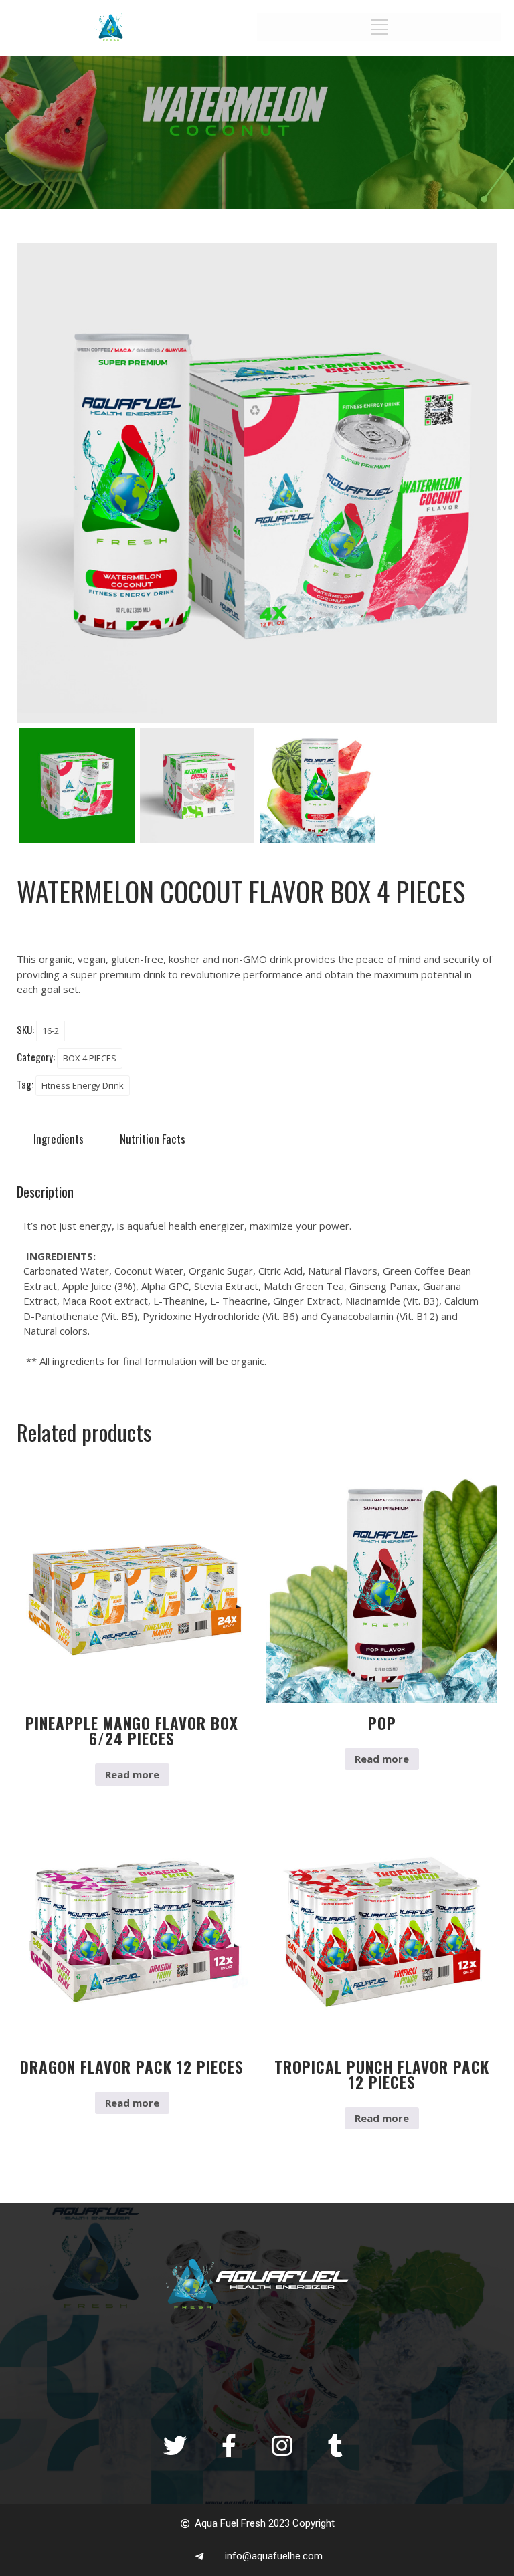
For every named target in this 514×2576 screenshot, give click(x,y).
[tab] (59, 1139)
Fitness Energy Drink (83, 1085)
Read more (132, 1774)
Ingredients (59, 1139)
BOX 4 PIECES (90, 1058)
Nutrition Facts (153, 1139)
